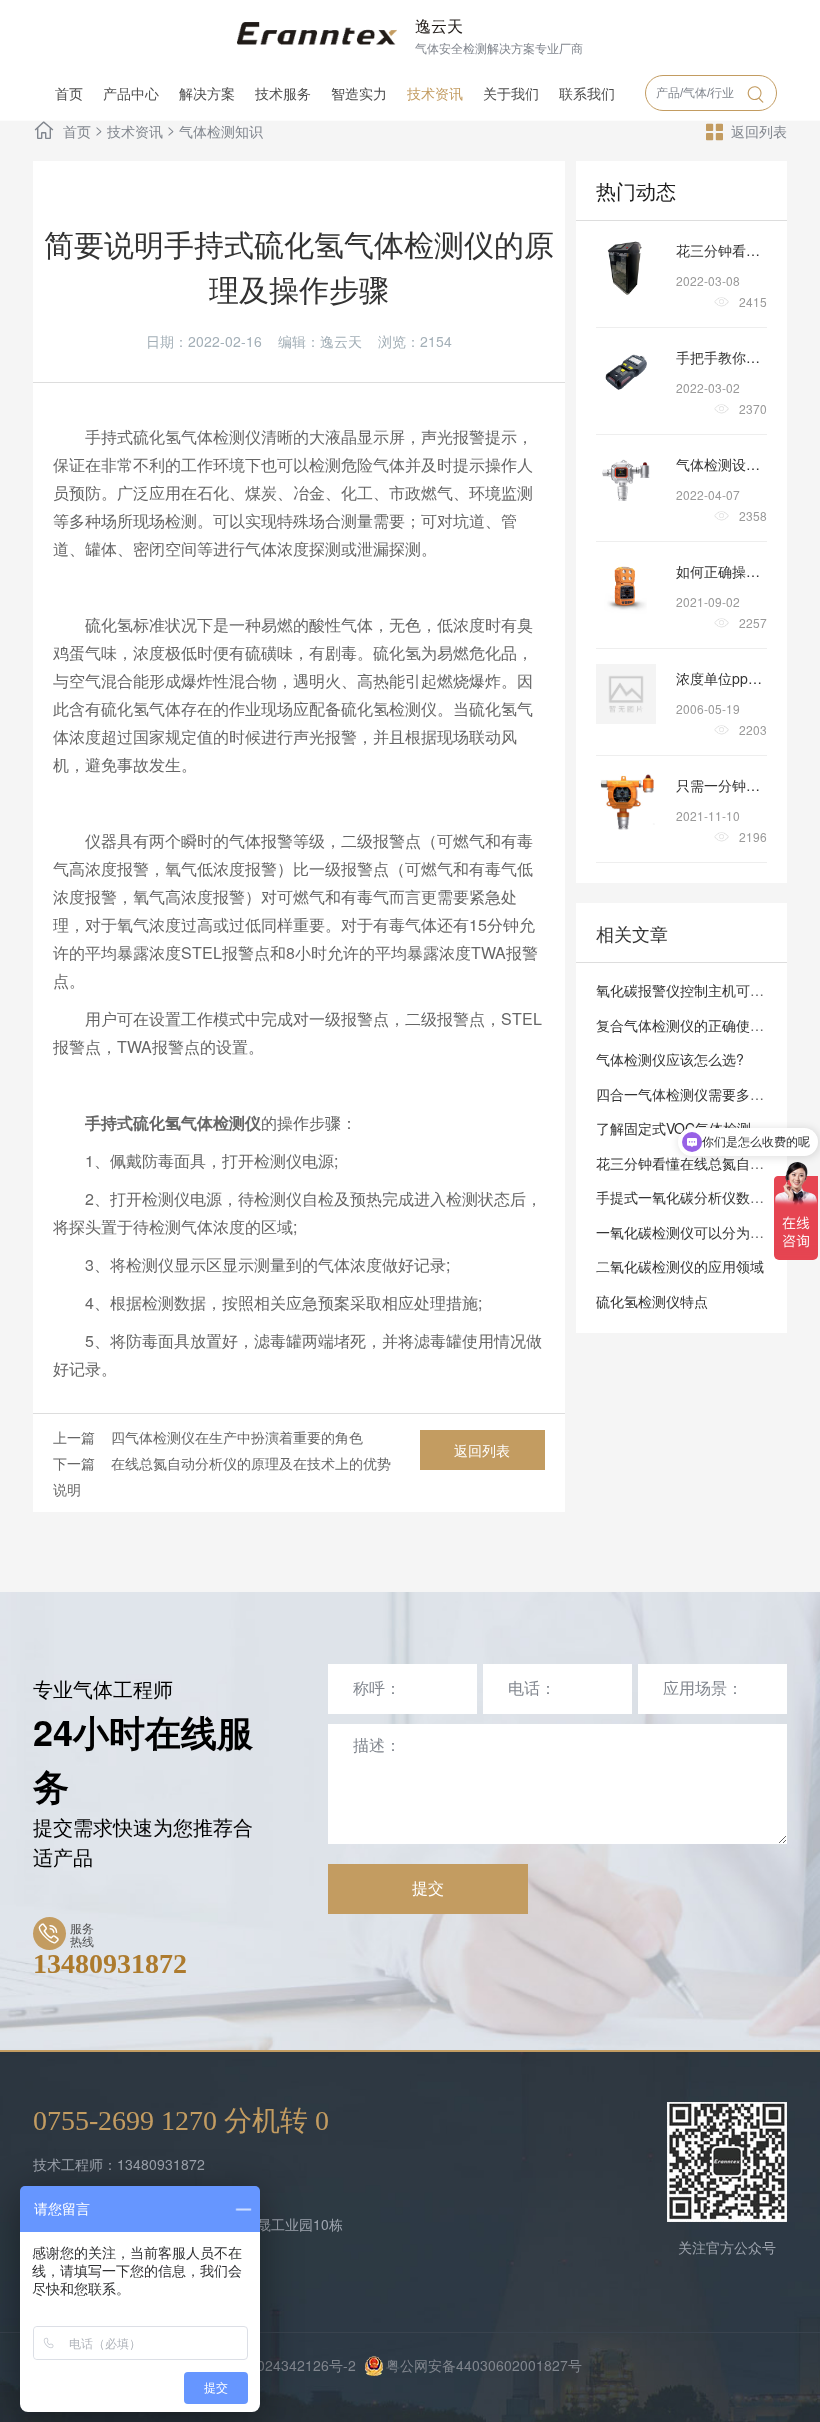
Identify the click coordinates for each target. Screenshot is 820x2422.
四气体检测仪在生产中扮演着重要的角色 (237, 1437)
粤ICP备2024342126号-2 (277, 2365)
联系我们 (587, 93)
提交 (428, 1888)
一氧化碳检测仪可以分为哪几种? (698, 1232)
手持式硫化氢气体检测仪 (173, 436)
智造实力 (359, 93)
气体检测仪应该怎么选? (670, 1059)
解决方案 (207, 93)
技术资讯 (435, 93)
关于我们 (511, 93)
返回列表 (759, 131)
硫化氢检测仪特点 (652, 1301)
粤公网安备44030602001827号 (484, 2365)
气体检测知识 (221, 131)
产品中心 (131, 93)
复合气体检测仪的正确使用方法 (694, 1025)
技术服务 (283, 93)
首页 (69, 93)
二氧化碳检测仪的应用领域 (680, 1266)
